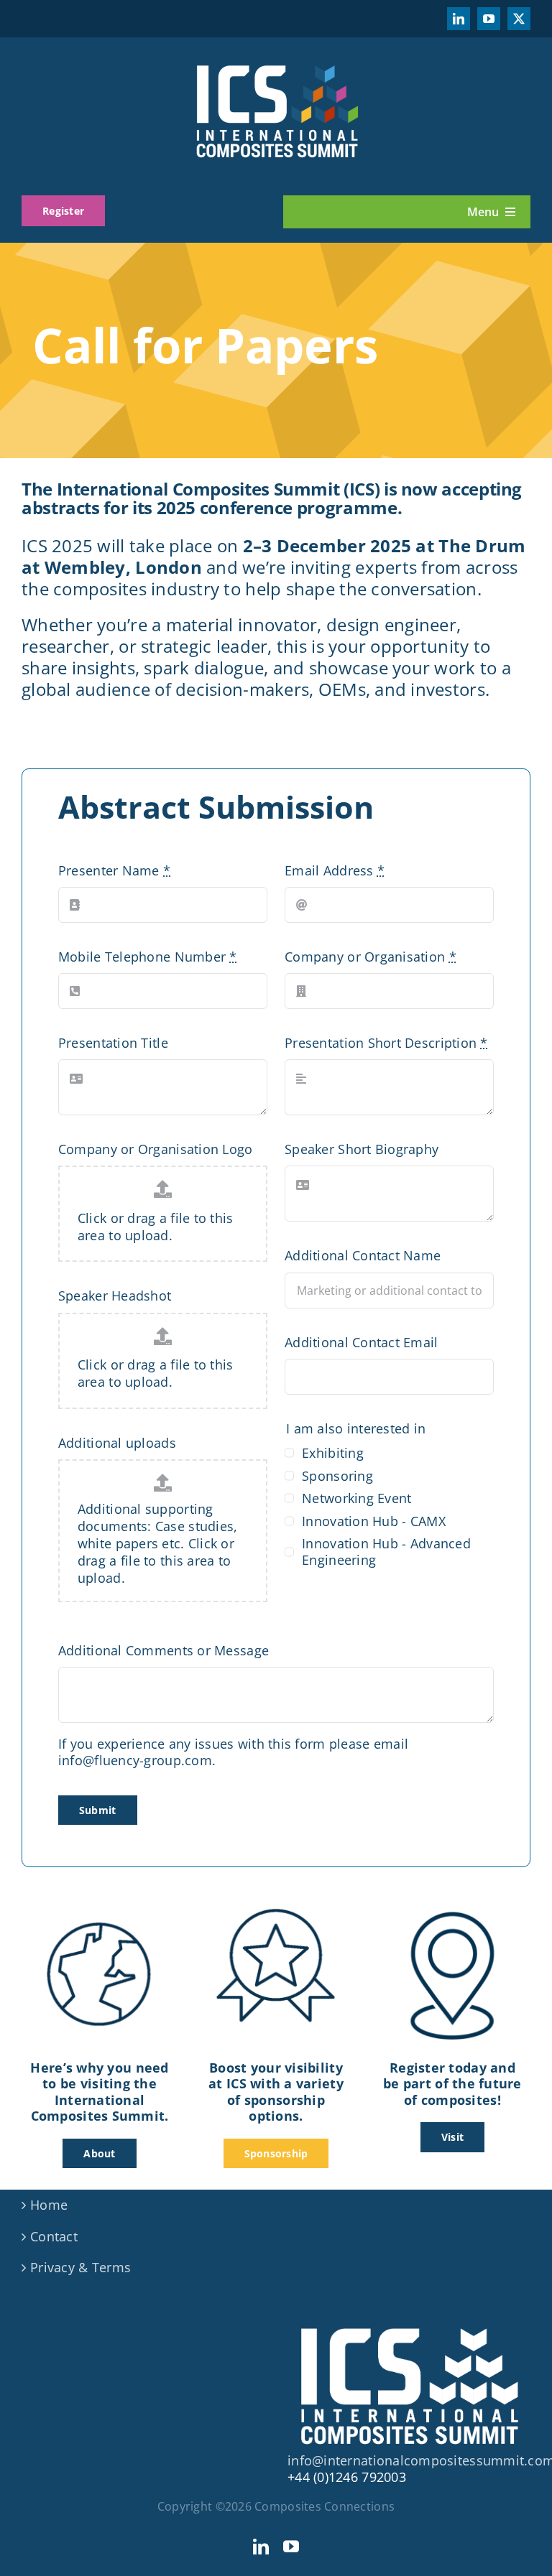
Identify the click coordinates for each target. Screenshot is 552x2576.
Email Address (335, 871)
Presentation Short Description (386, 1043)
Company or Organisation (371, 957)
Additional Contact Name (363, 1256)
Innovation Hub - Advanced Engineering (386, 1552)
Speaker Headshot (115, 1296)
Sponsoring (337, 1476)
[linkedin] (459, 19)
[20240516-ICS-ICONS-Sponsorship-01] (276, 1910)
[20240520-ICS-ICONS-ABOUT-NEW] (100, 1910)
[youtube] (489, 19)
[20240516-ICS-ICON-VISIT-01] (452, 1910)
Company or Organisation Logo (156, 1149)
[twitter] (519, 19)
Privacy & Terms (80, 2268)
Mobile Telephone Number (148, 957)
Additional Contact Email (361, 1343)
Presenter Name (114, 871)
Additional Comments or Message (164, 1651)
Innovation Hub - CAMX (374, 1521)
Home (49, 2205)
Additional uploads (117, 1443)
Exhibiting (333, 1453)
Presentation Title (113, 1043)
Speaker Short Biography (362, 1149)
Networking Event (356, 1498)
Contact (54, 2237)
